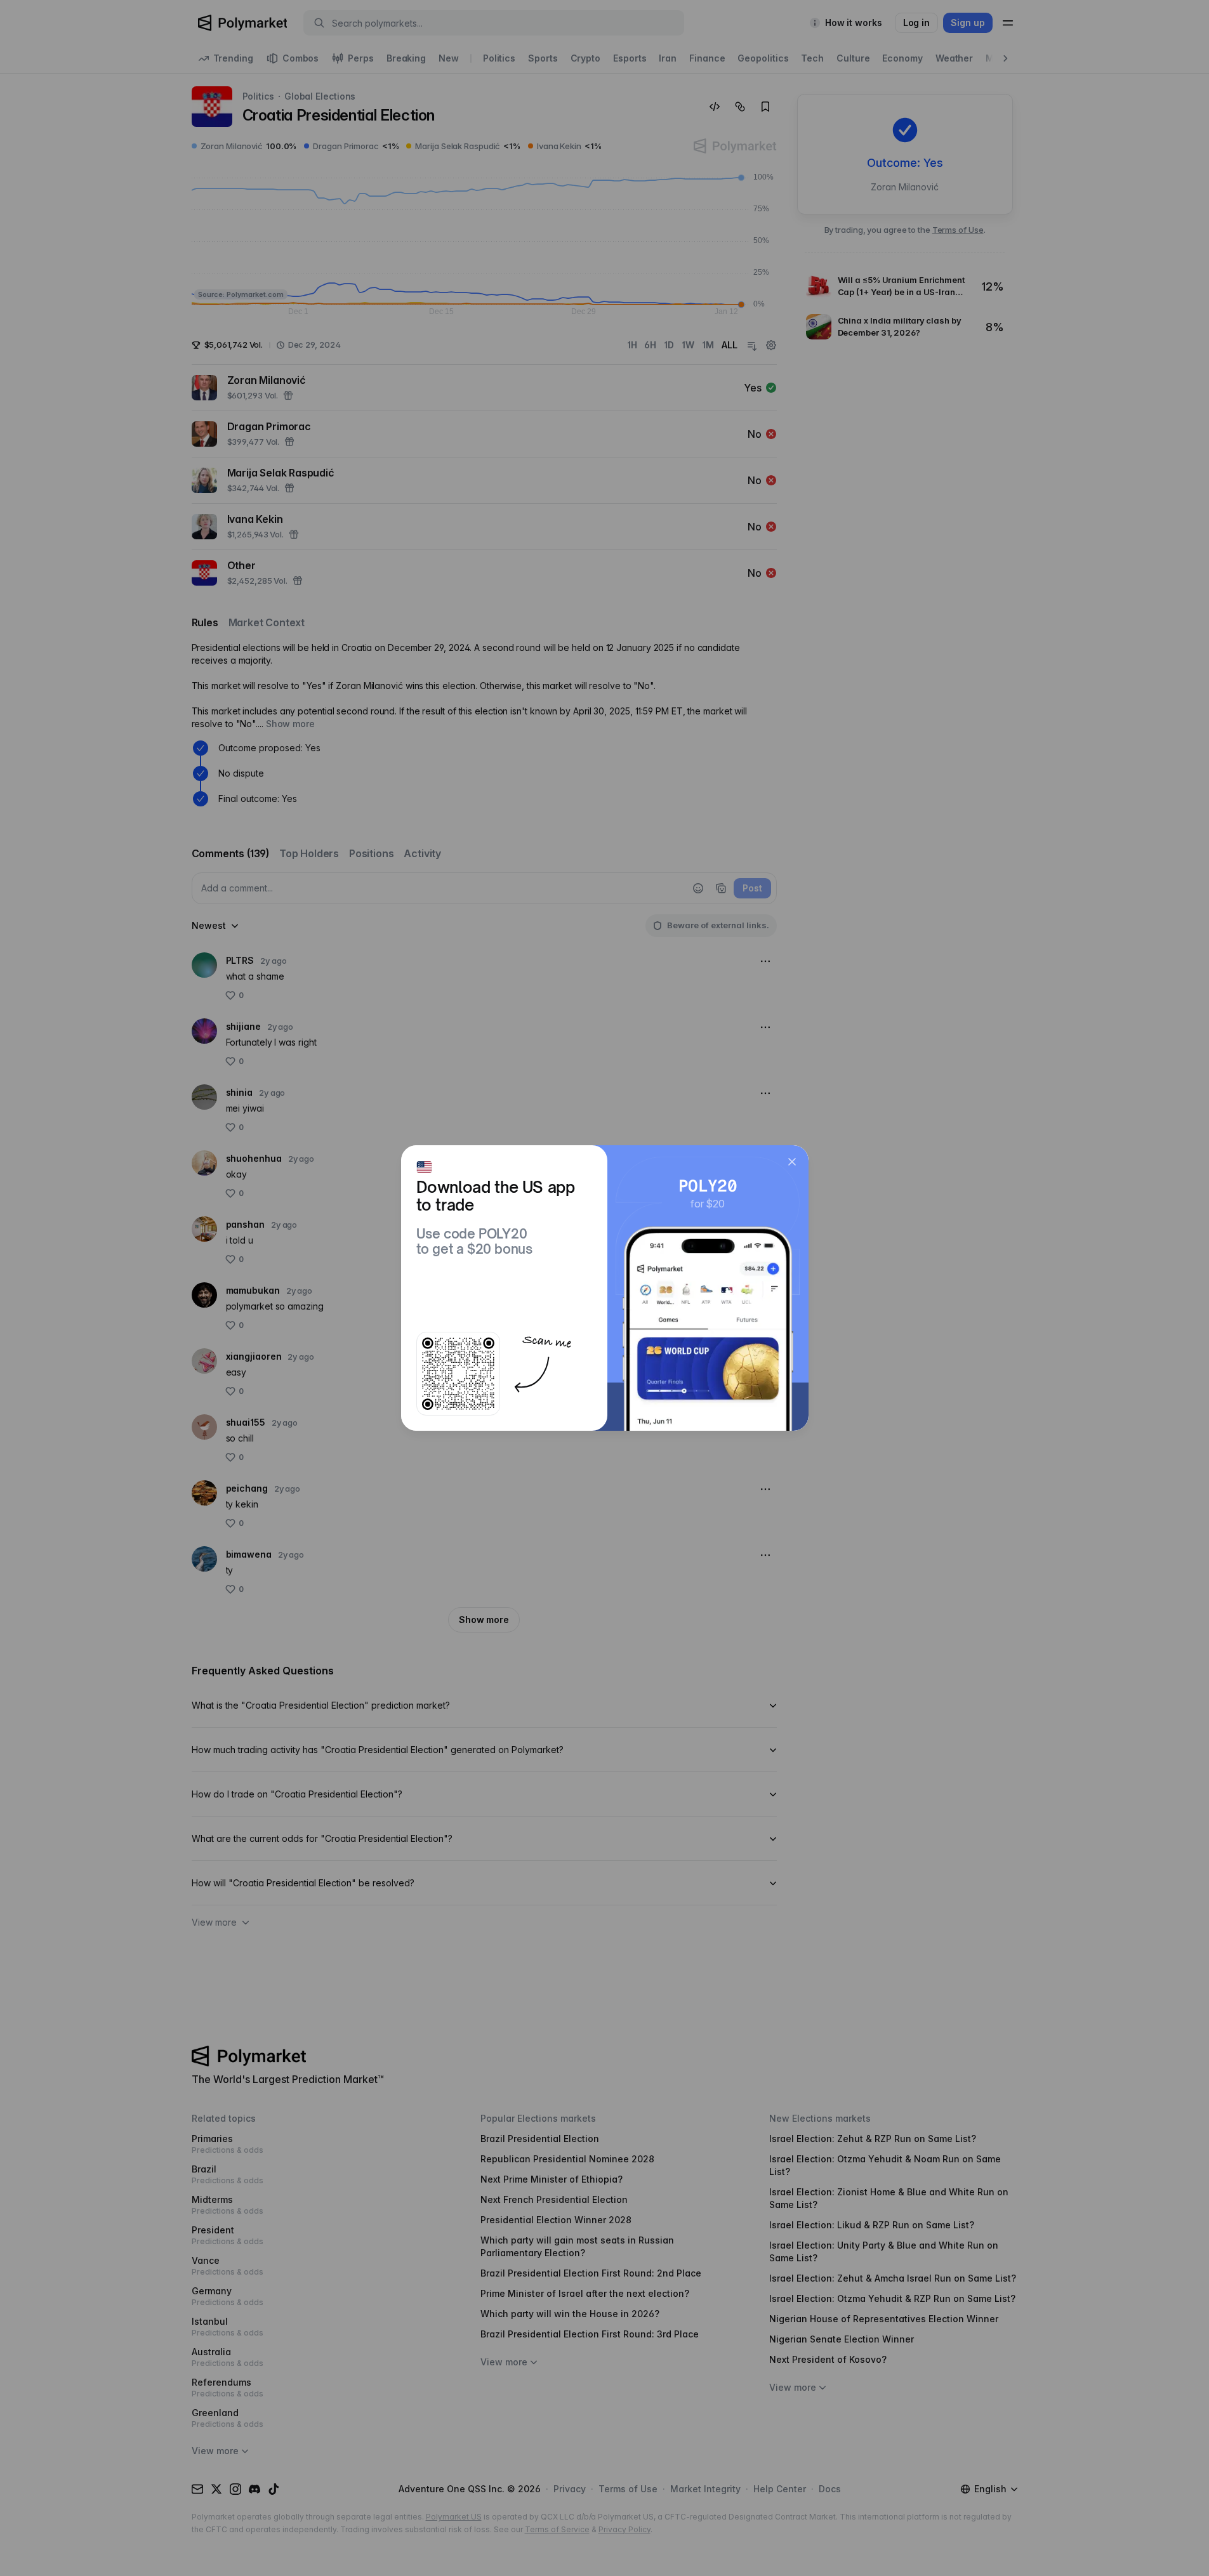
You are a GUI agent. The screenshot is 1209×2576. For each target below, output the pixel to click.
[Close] (792, 1162)
